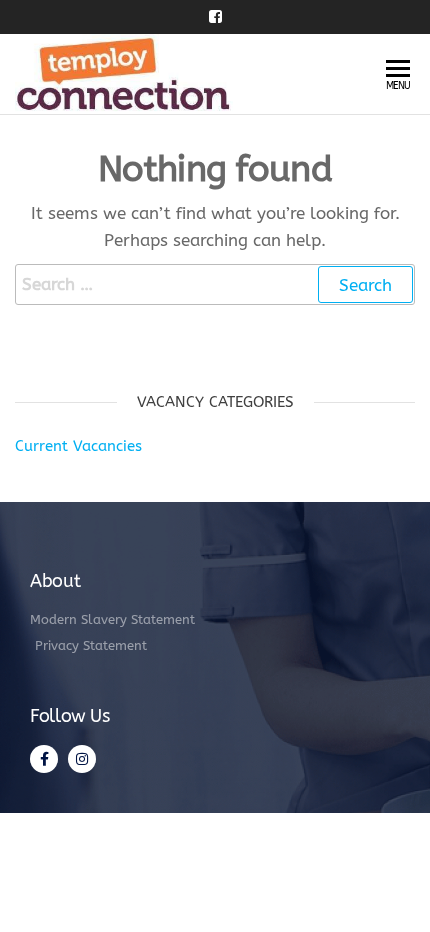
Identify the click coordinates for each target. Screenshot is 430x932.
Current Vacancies (78, 446)
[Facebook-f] (44, 759)
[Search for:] (215, 284)
